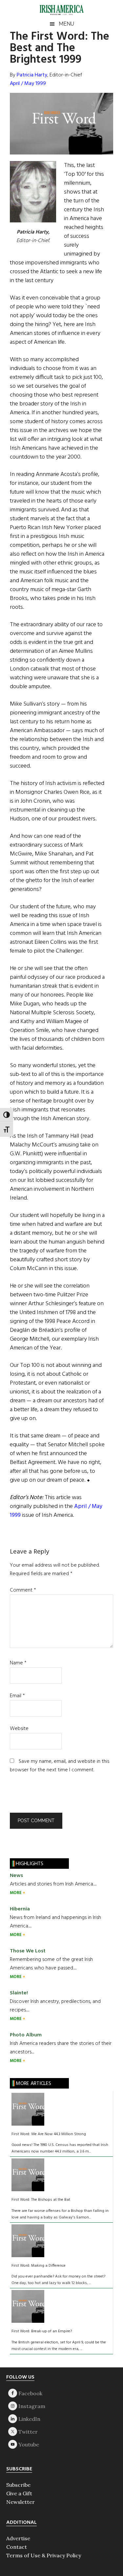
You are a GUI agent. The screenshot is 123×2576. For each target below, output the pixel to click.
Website (19, 1729)
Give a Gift (19, 2493)
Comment (23, 1590)
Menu (66, 24)
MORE (16, 1893)
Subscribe (18, 2485)
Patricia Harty (32, 75)
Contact (17, 2547)
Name (18, 1663)
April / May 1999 (28, 84)
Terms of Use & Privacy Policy (44, 2555)
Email (17, 1696)
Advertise (18, 2538)
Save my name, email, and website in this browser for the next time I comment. (60, 1766)
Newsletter (20, 2502)
